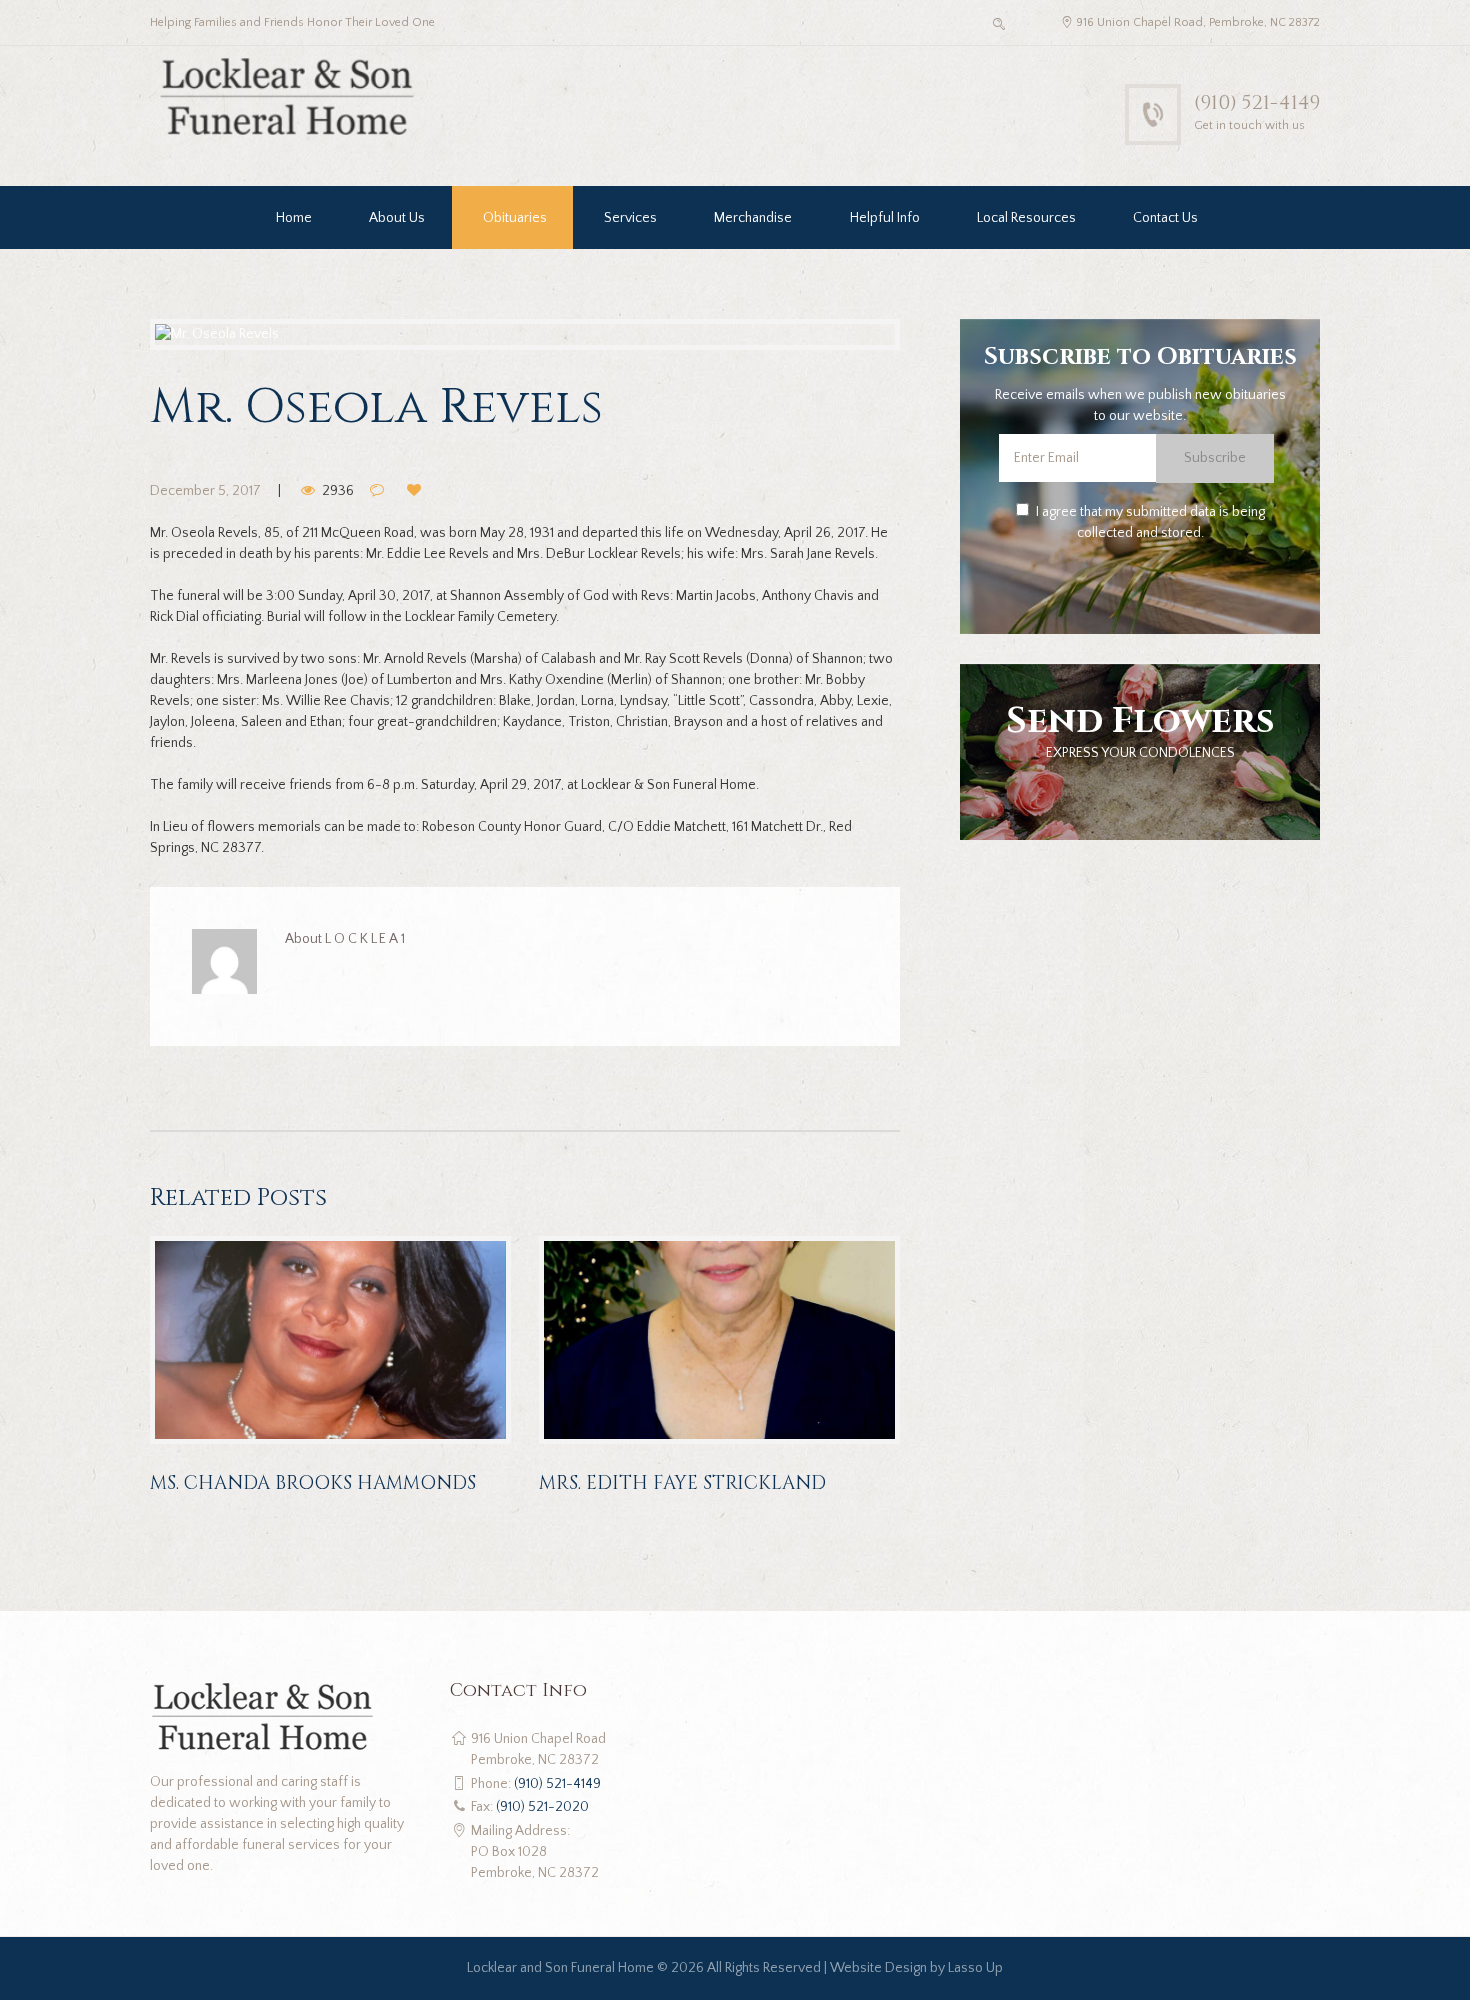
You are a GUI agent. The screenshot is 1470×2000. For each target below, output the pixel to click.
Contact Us (1165, 218)
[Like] (417, 491)
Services (630, 218)
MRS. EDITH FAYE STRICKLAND (682, 1483)
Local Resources (1026, 218)
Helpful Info (885, 218)
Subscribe (1215, 458)
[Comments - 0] (379, 491)
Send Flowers (1140, 721)
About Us (397, 218)
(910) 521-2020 (542, 1807)
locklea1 (366, 939)
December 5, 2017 (205, 491)
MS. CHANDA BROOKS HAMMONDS (313, 1483)
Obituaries (515, 218)
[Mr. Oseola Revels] (525, 334)
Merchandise (753, 218)
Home (294, 218)
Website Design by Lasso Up (916, 1968)
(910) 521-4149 (1257, 102)
